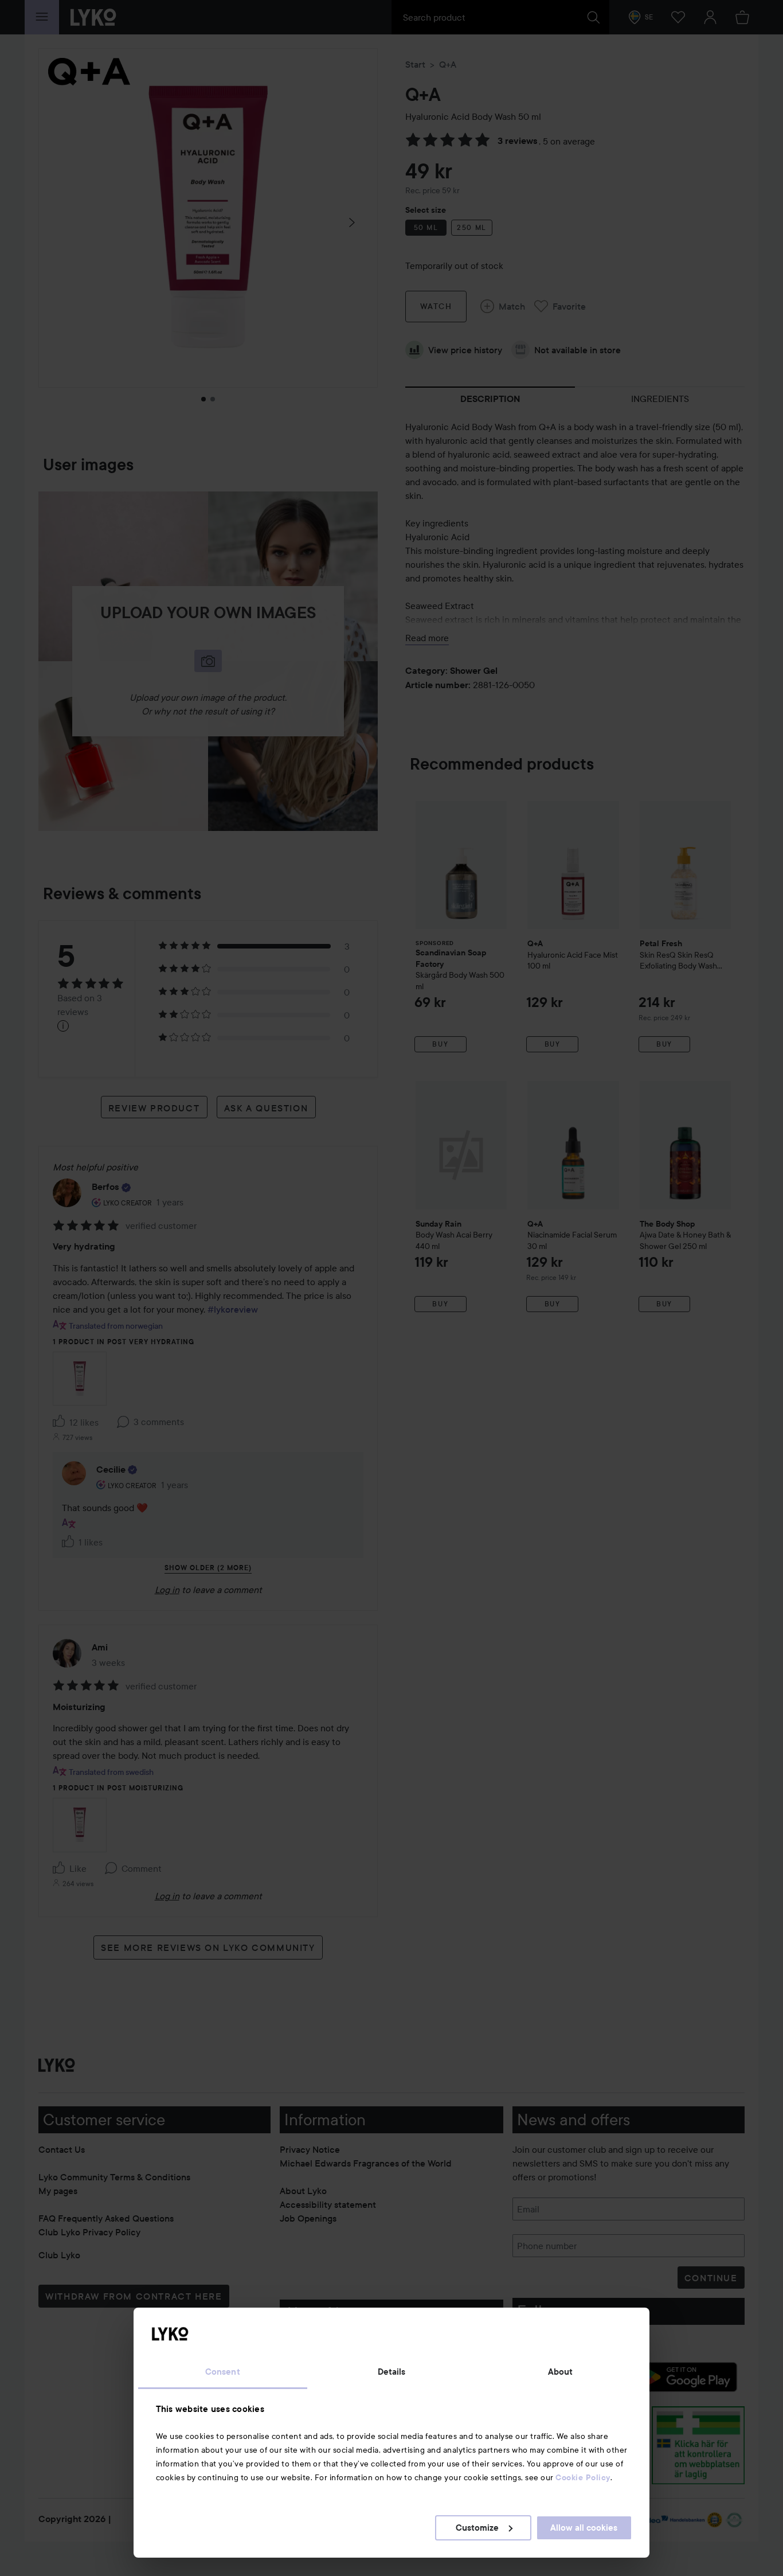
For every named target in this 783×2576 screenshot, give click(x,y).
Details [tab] (392, 2372)
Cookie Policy (583, 2477)
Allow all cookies (584, 2528)
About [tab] (561, 2372)
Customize (477, 2528)
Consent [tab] (223, 2372)
